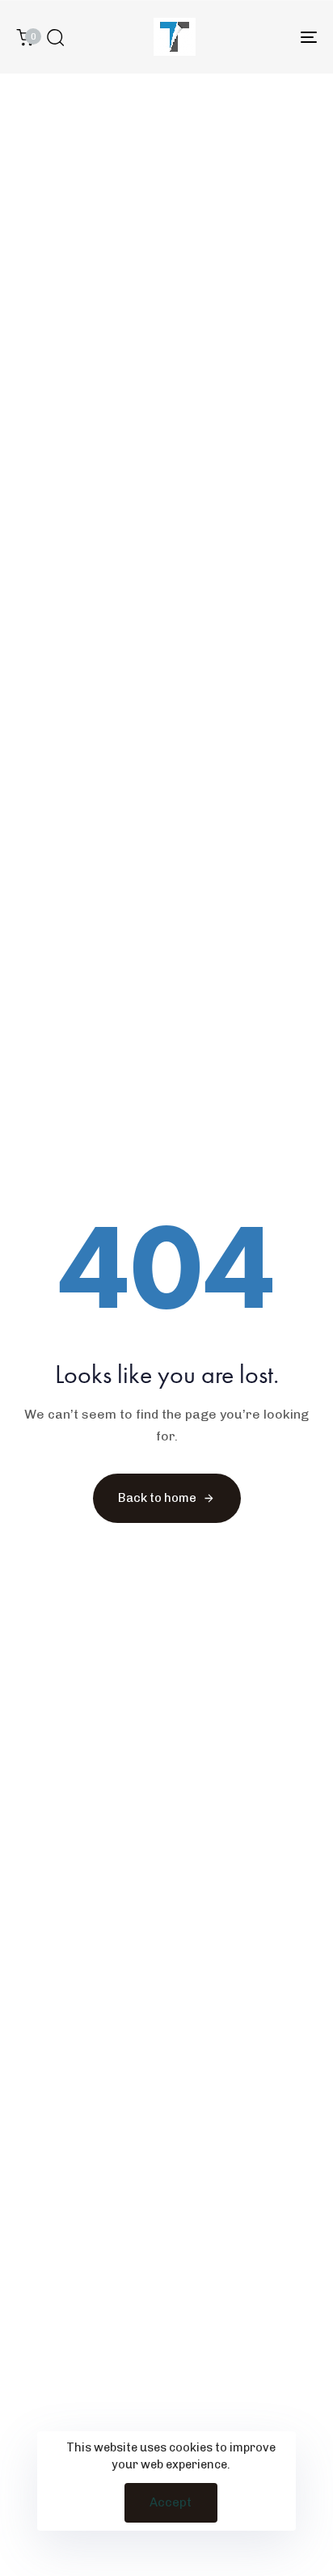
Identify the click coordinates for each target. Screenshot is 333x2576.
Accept (171, 2502)
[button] (55, 37)
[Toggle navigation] (267, 37)
